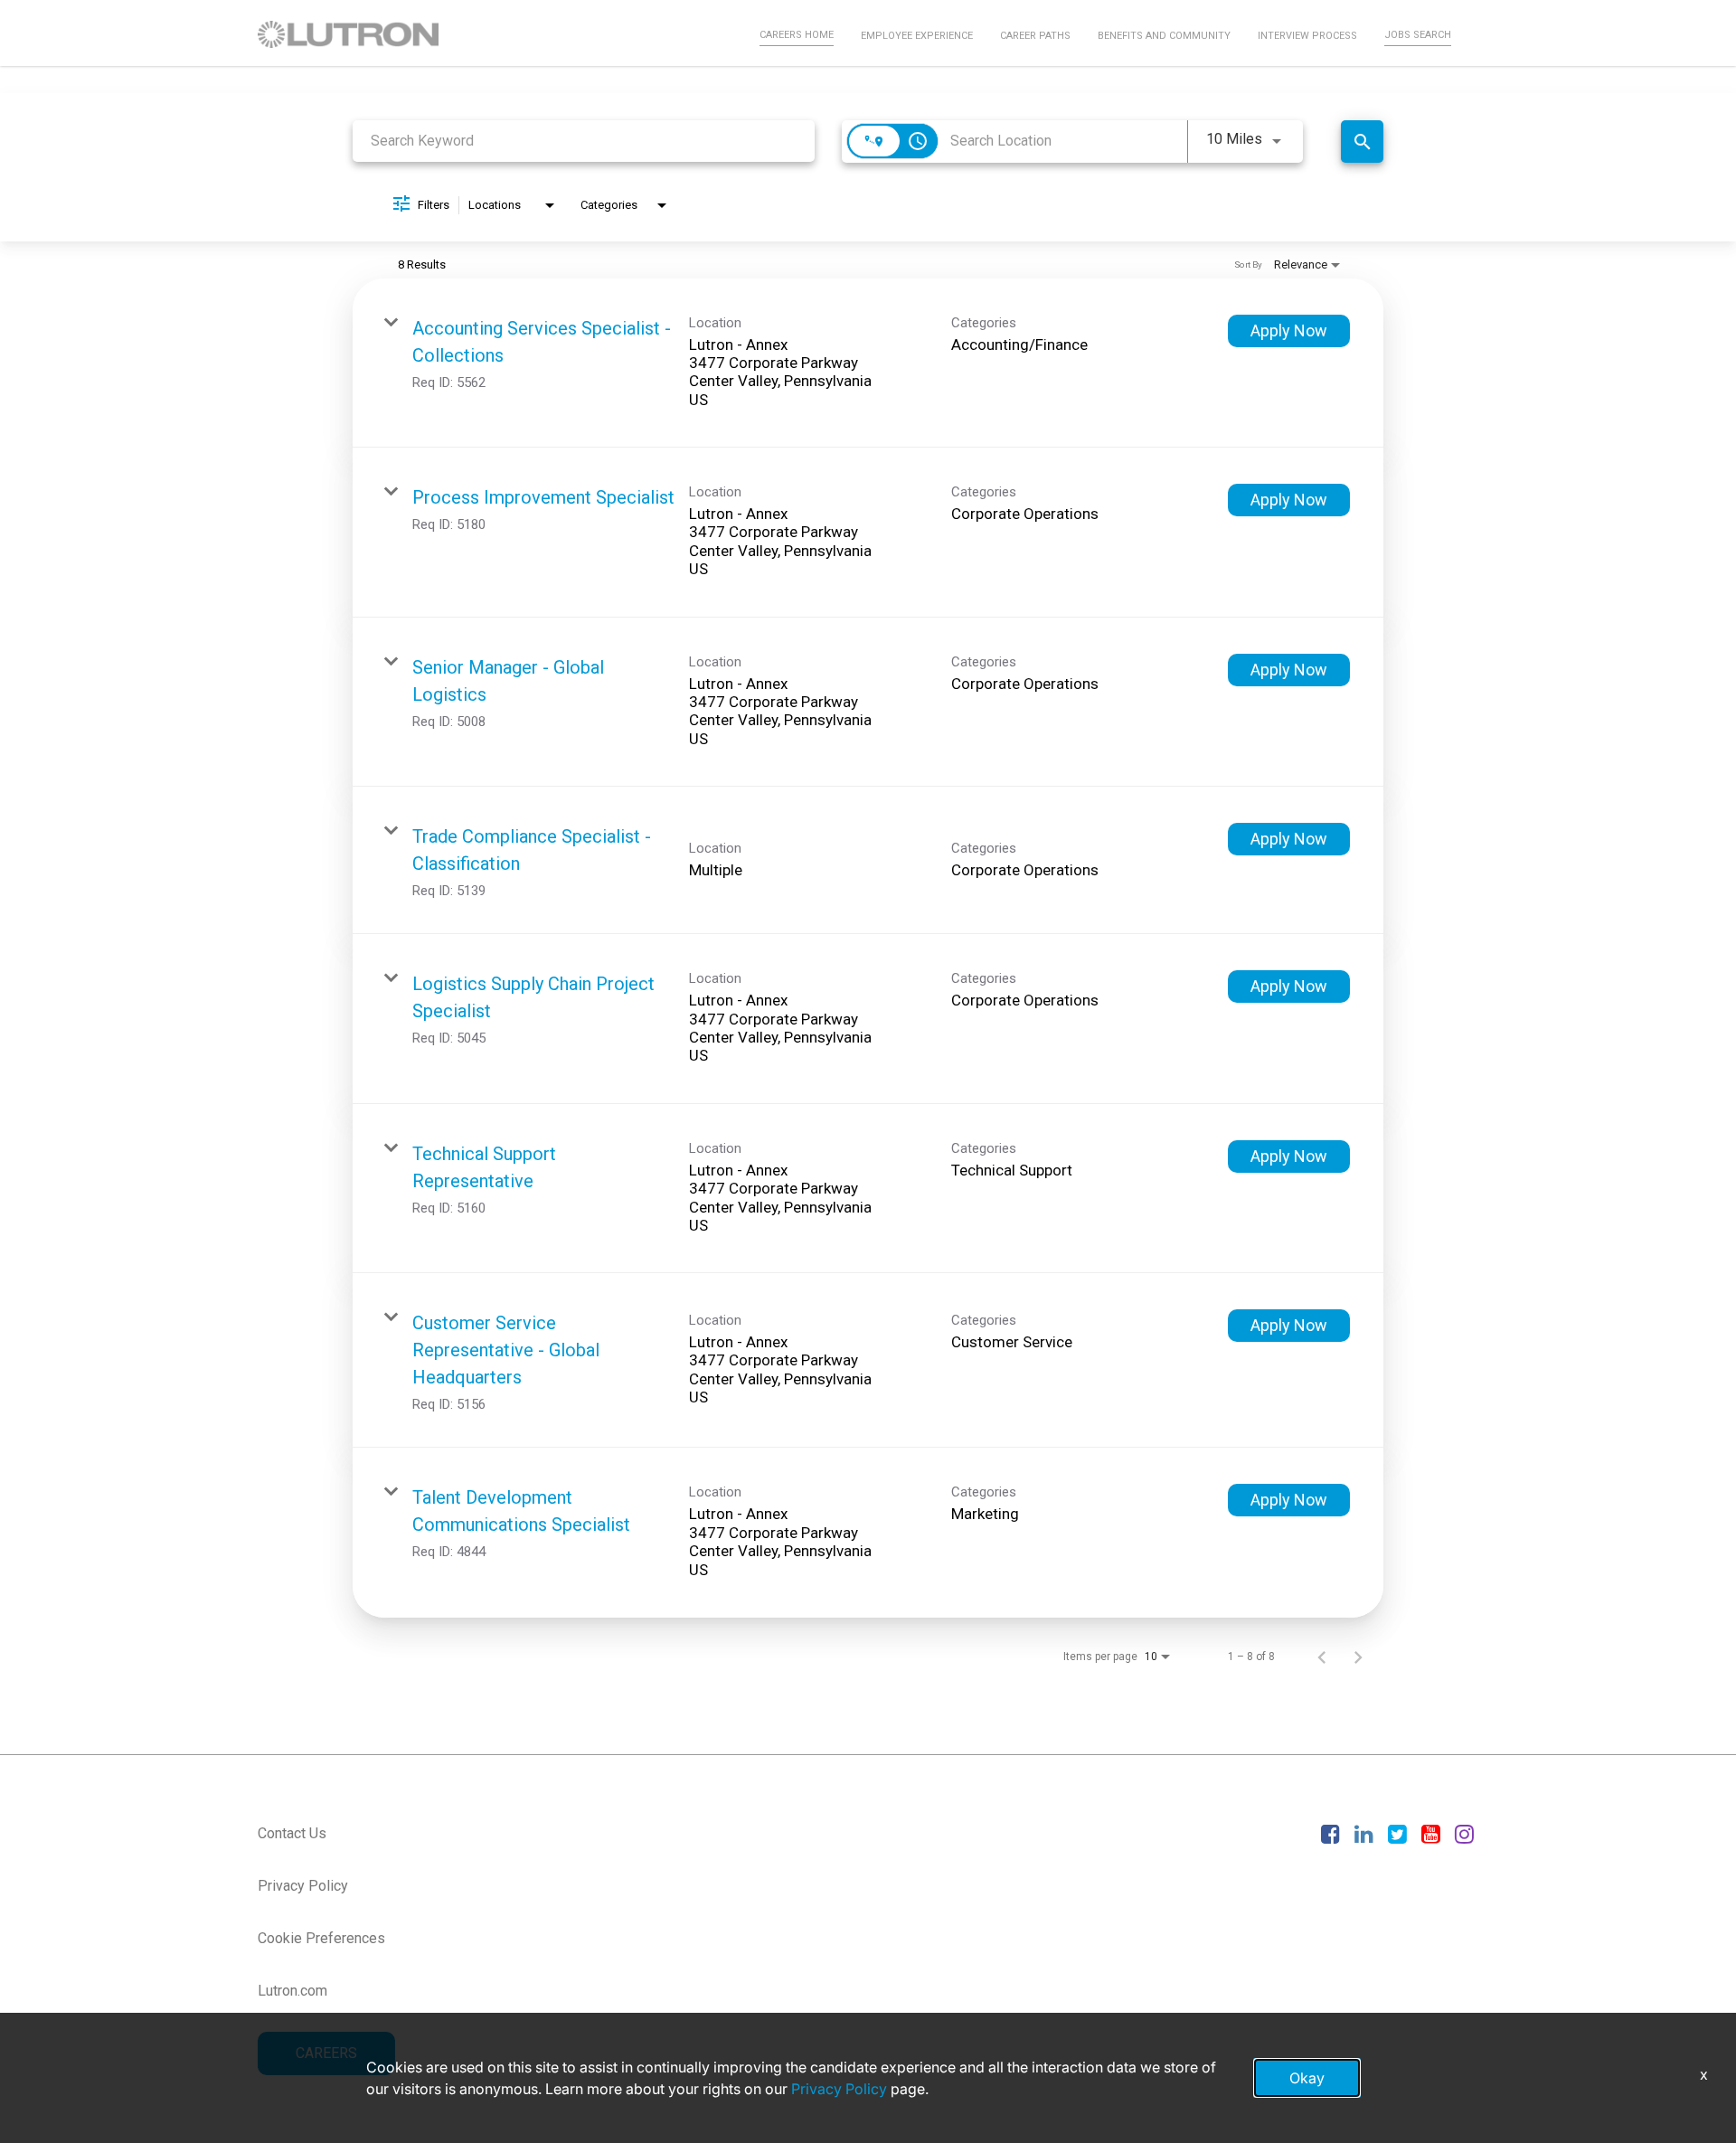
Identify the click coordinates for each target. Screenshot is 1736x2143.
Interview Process (1307, 36)
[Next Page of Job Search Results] (1358, 1657)
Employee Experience (917, 36)
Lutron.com (292, 1991)
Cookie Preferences (321, 1938)
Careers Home (797, 35)
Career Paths (1035, 36)
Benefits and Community (1164, 36)
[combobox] (584, 141)
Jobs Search (1418, 35)
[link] (868, 363)
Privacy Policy (303, 1886)
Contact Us (292, 1833)
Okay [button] (1307, 2078)
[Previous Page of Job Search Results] (1322, 1657)
